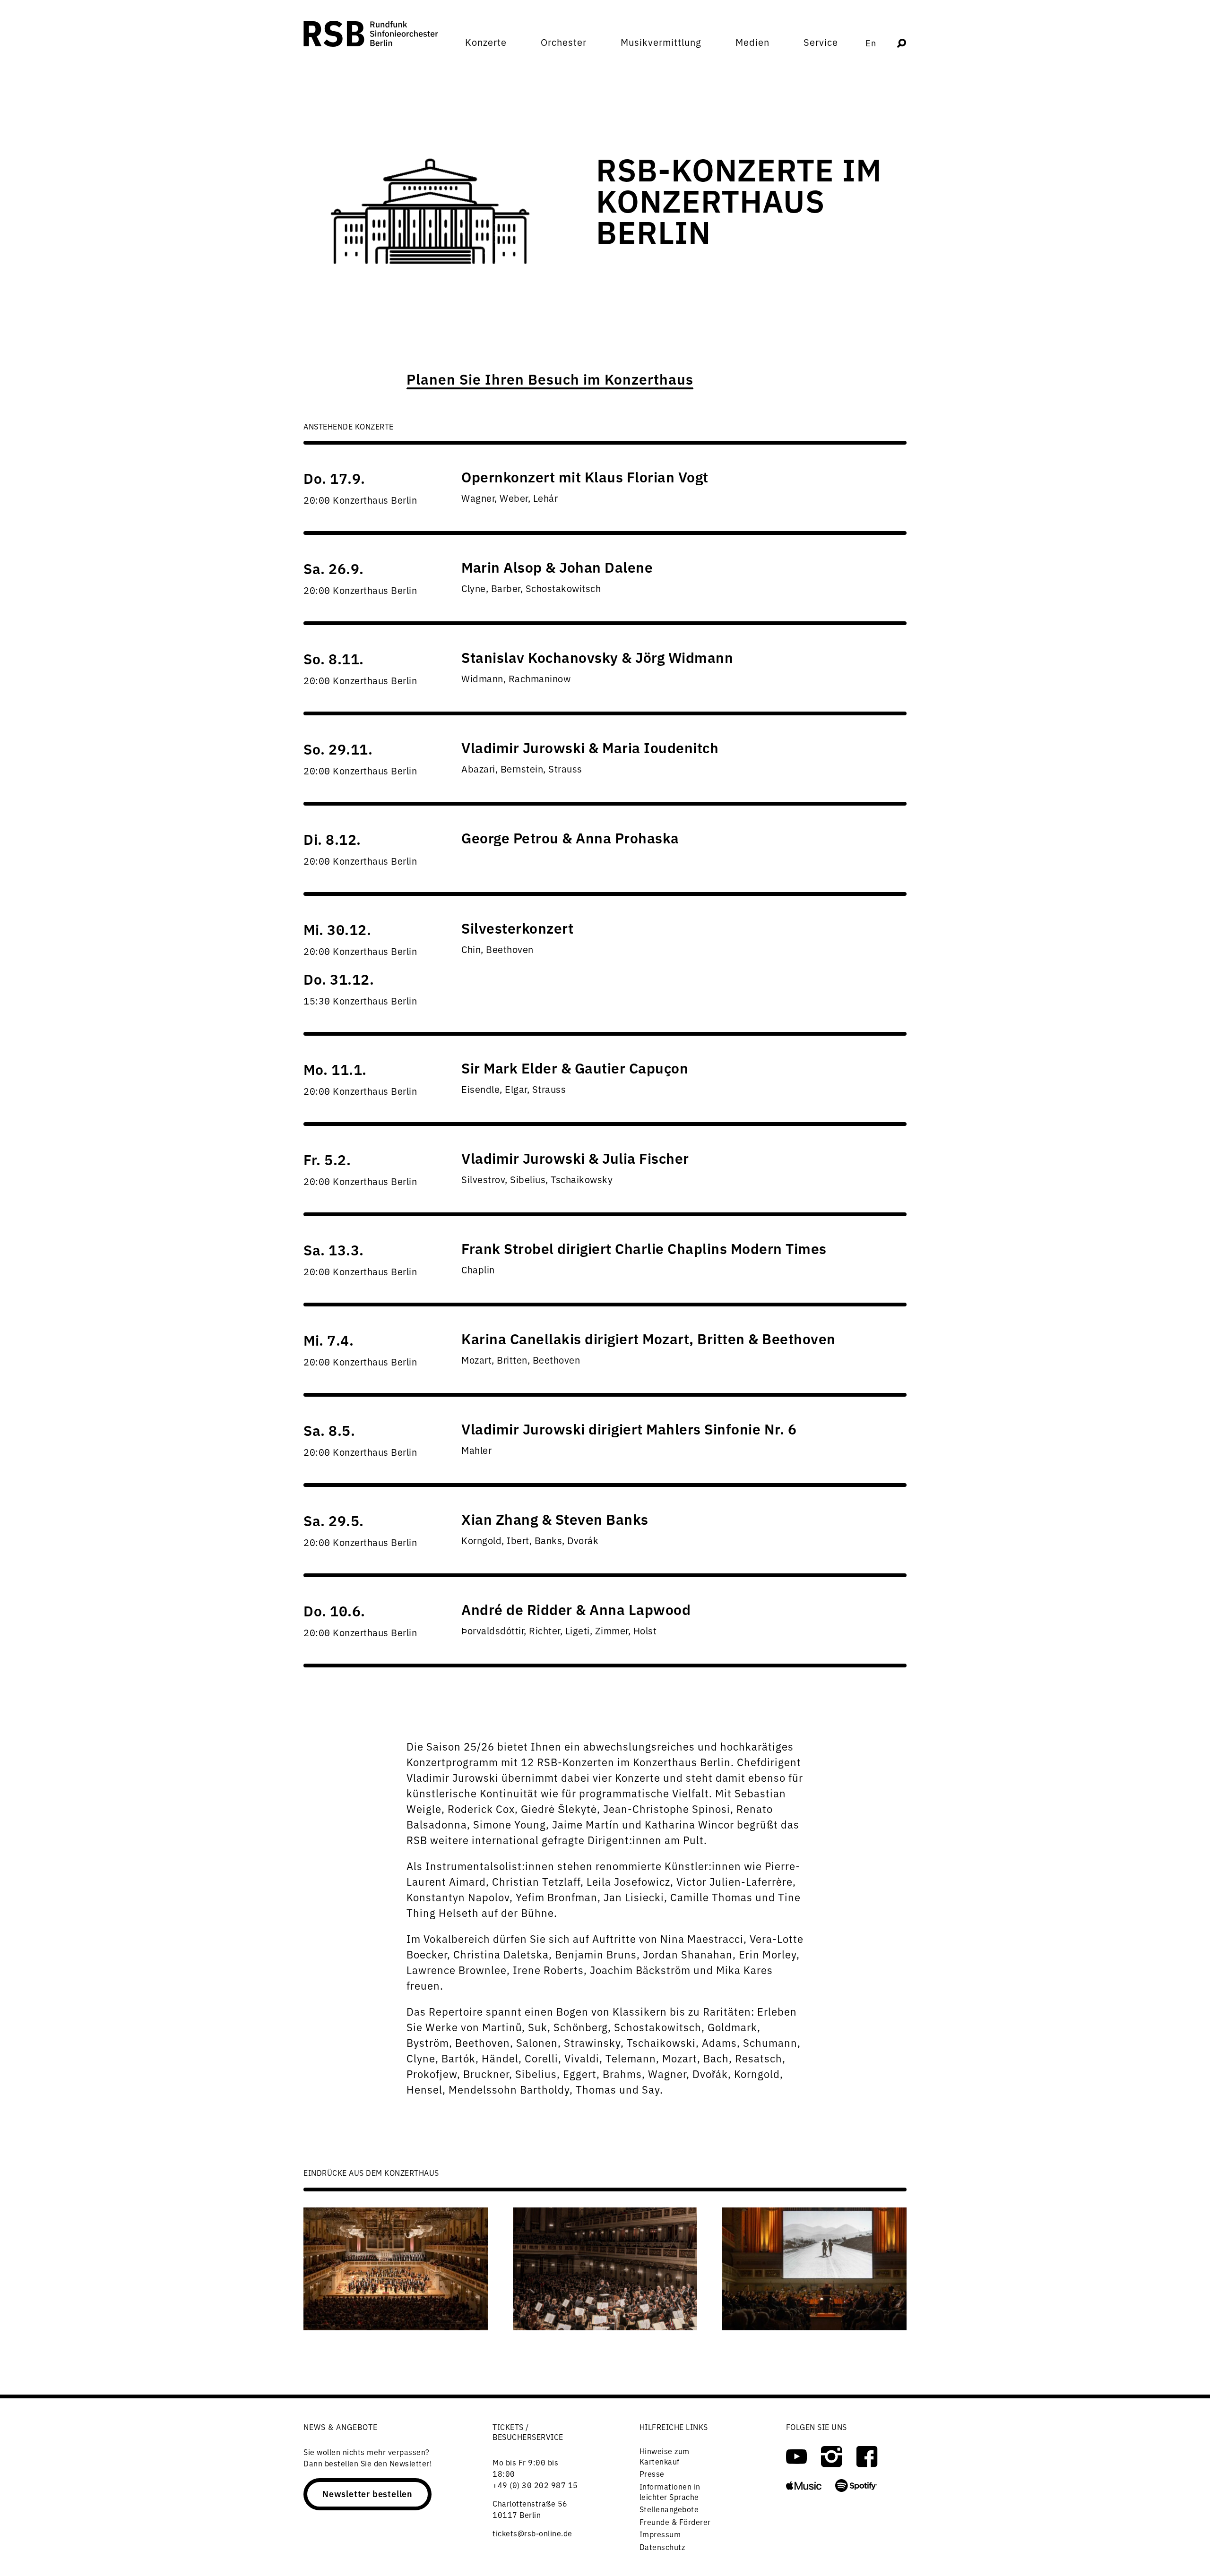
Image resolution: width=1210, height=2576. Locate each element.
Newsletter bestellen (632, 1316)
